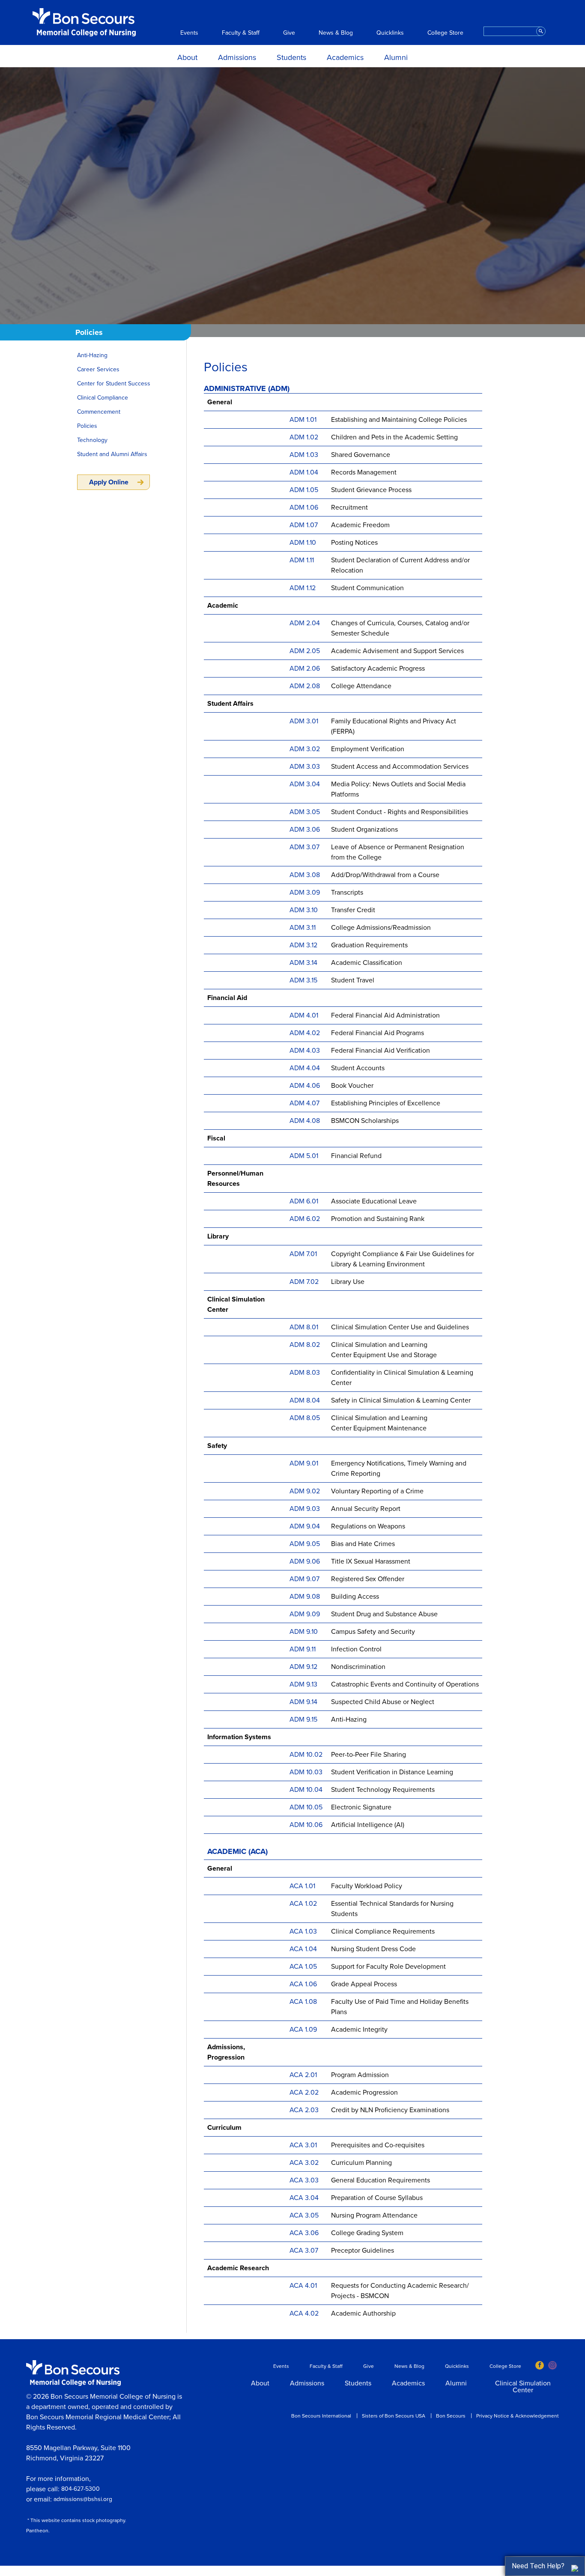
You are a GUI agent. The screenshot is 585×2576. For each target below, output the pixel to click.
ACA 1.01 (302, 1886)
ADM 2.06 (305, 669)
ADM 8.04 (306, 1400)
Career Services (98, 369)
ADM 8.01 (305, 1327)
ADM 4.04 (305, 1068)
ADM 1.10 (303, 543)
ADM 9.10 (304, 1632)
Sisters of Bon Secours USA (394, 2416)
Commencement (99, 412)
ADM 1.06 (304, 507)
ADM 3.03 (305, 767)
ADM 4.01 (304, 1015)
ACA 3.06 (304, 2233)
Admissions (237, 57)
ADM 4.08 (305, 1121)
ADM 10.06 (306, 1825)
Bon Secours (451, 2416)
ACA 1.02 (303, 1904)
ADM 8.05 (306, 1418)
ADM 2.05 (305, 651)
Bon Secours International (321, 2416)
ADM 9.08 (305, 1597)
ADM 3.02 (305, 749)
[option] (292, 196)
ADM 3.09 (305, 892)
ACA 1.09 (303, 2030)
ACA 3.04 (304, 2198)
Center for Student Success (114, 384)
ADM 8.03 (306, 1373)
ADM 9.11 (303, 1649)
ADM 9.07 (304, 1579)
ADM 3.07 (304, 847)
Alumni (396, 57)
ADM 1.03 (304, 455)
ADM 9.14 (303, 1702)
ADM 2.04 (305, 623)
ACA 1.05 (303, 1967)
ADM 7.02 (304, 1282)
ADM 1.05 (304, 490)
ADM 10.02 (306, 1755)
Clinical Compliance (103, 398)
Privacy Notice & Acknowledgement (518, 2416)
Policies (87, 426)
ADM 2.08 (305, 686)
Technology (92, 440)
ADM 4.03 (305, 1051)
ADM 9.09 (305, 1614)
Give (289, 33)
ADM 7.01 (303, 1254)
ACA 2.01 (303, 2075)
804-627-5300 (81, 2489)
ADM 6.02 (305, 1219)
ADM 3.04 (305, 784)
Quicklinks (390, 33)
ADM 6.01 (304, 1201)
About (187, 57)
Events (189, 33)
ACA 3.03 (304, 2180)
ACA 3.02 (304, 2163)
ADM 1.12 (303, 588)
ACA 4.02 (304, 2313)
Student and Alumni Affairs (112, 454)
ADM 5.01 (304, 1156)
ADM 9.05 (305, 1544)
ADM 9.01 (304, 1463)
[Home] (84, 22)
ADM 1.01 (303, 420)
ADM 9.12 (303, 1667)
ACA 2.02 (304, 2092)
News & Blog (336, 33)
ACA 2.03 (304, 2110)
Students (291, 57)
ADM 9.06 (305, 1561)
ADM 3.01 (304, 721)
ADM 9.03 (305, 1509)
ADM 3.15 (303, 980)
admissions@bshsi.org (83, 2499)
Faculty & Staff (241, 33)
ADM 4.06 (305, 1086)
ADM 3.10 (304, 910)
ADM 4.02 (305, 1033)
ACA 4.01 (303, 2286)
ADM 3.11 (303, 928)
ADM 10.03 (306, 1772)
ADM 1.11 (302, 560)
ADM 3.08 (305, 875)
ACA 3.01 (303, 2145)
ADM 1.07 (304, 525)
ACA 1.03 (303, 1931)
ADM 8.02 (306, 1345)
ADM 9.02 (305, 1491)
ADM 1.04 (304, 472)
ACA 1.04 (303, 1949)
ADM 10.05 (306, 1807)
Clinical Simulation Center (523, 2387)
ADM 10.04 (306, 1790)
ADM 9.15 (303, 1719)
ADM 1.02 (304, 437)
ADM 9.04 (305, 1526)
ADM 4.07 (304, 1103)
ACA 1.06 (303, 1984)
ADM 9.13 (303, 1684)
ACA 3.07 (304, 2251)
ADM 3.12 (303, 945)
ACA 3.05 (304, 2215)
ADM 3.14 (303, 963)
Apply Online (109, 482)
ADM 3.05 (305, 812)
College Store (445, 33)
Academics (345, 57)
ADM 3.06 (305, 830)
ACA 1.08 (303, 2002)
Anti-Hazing (92, 355)
